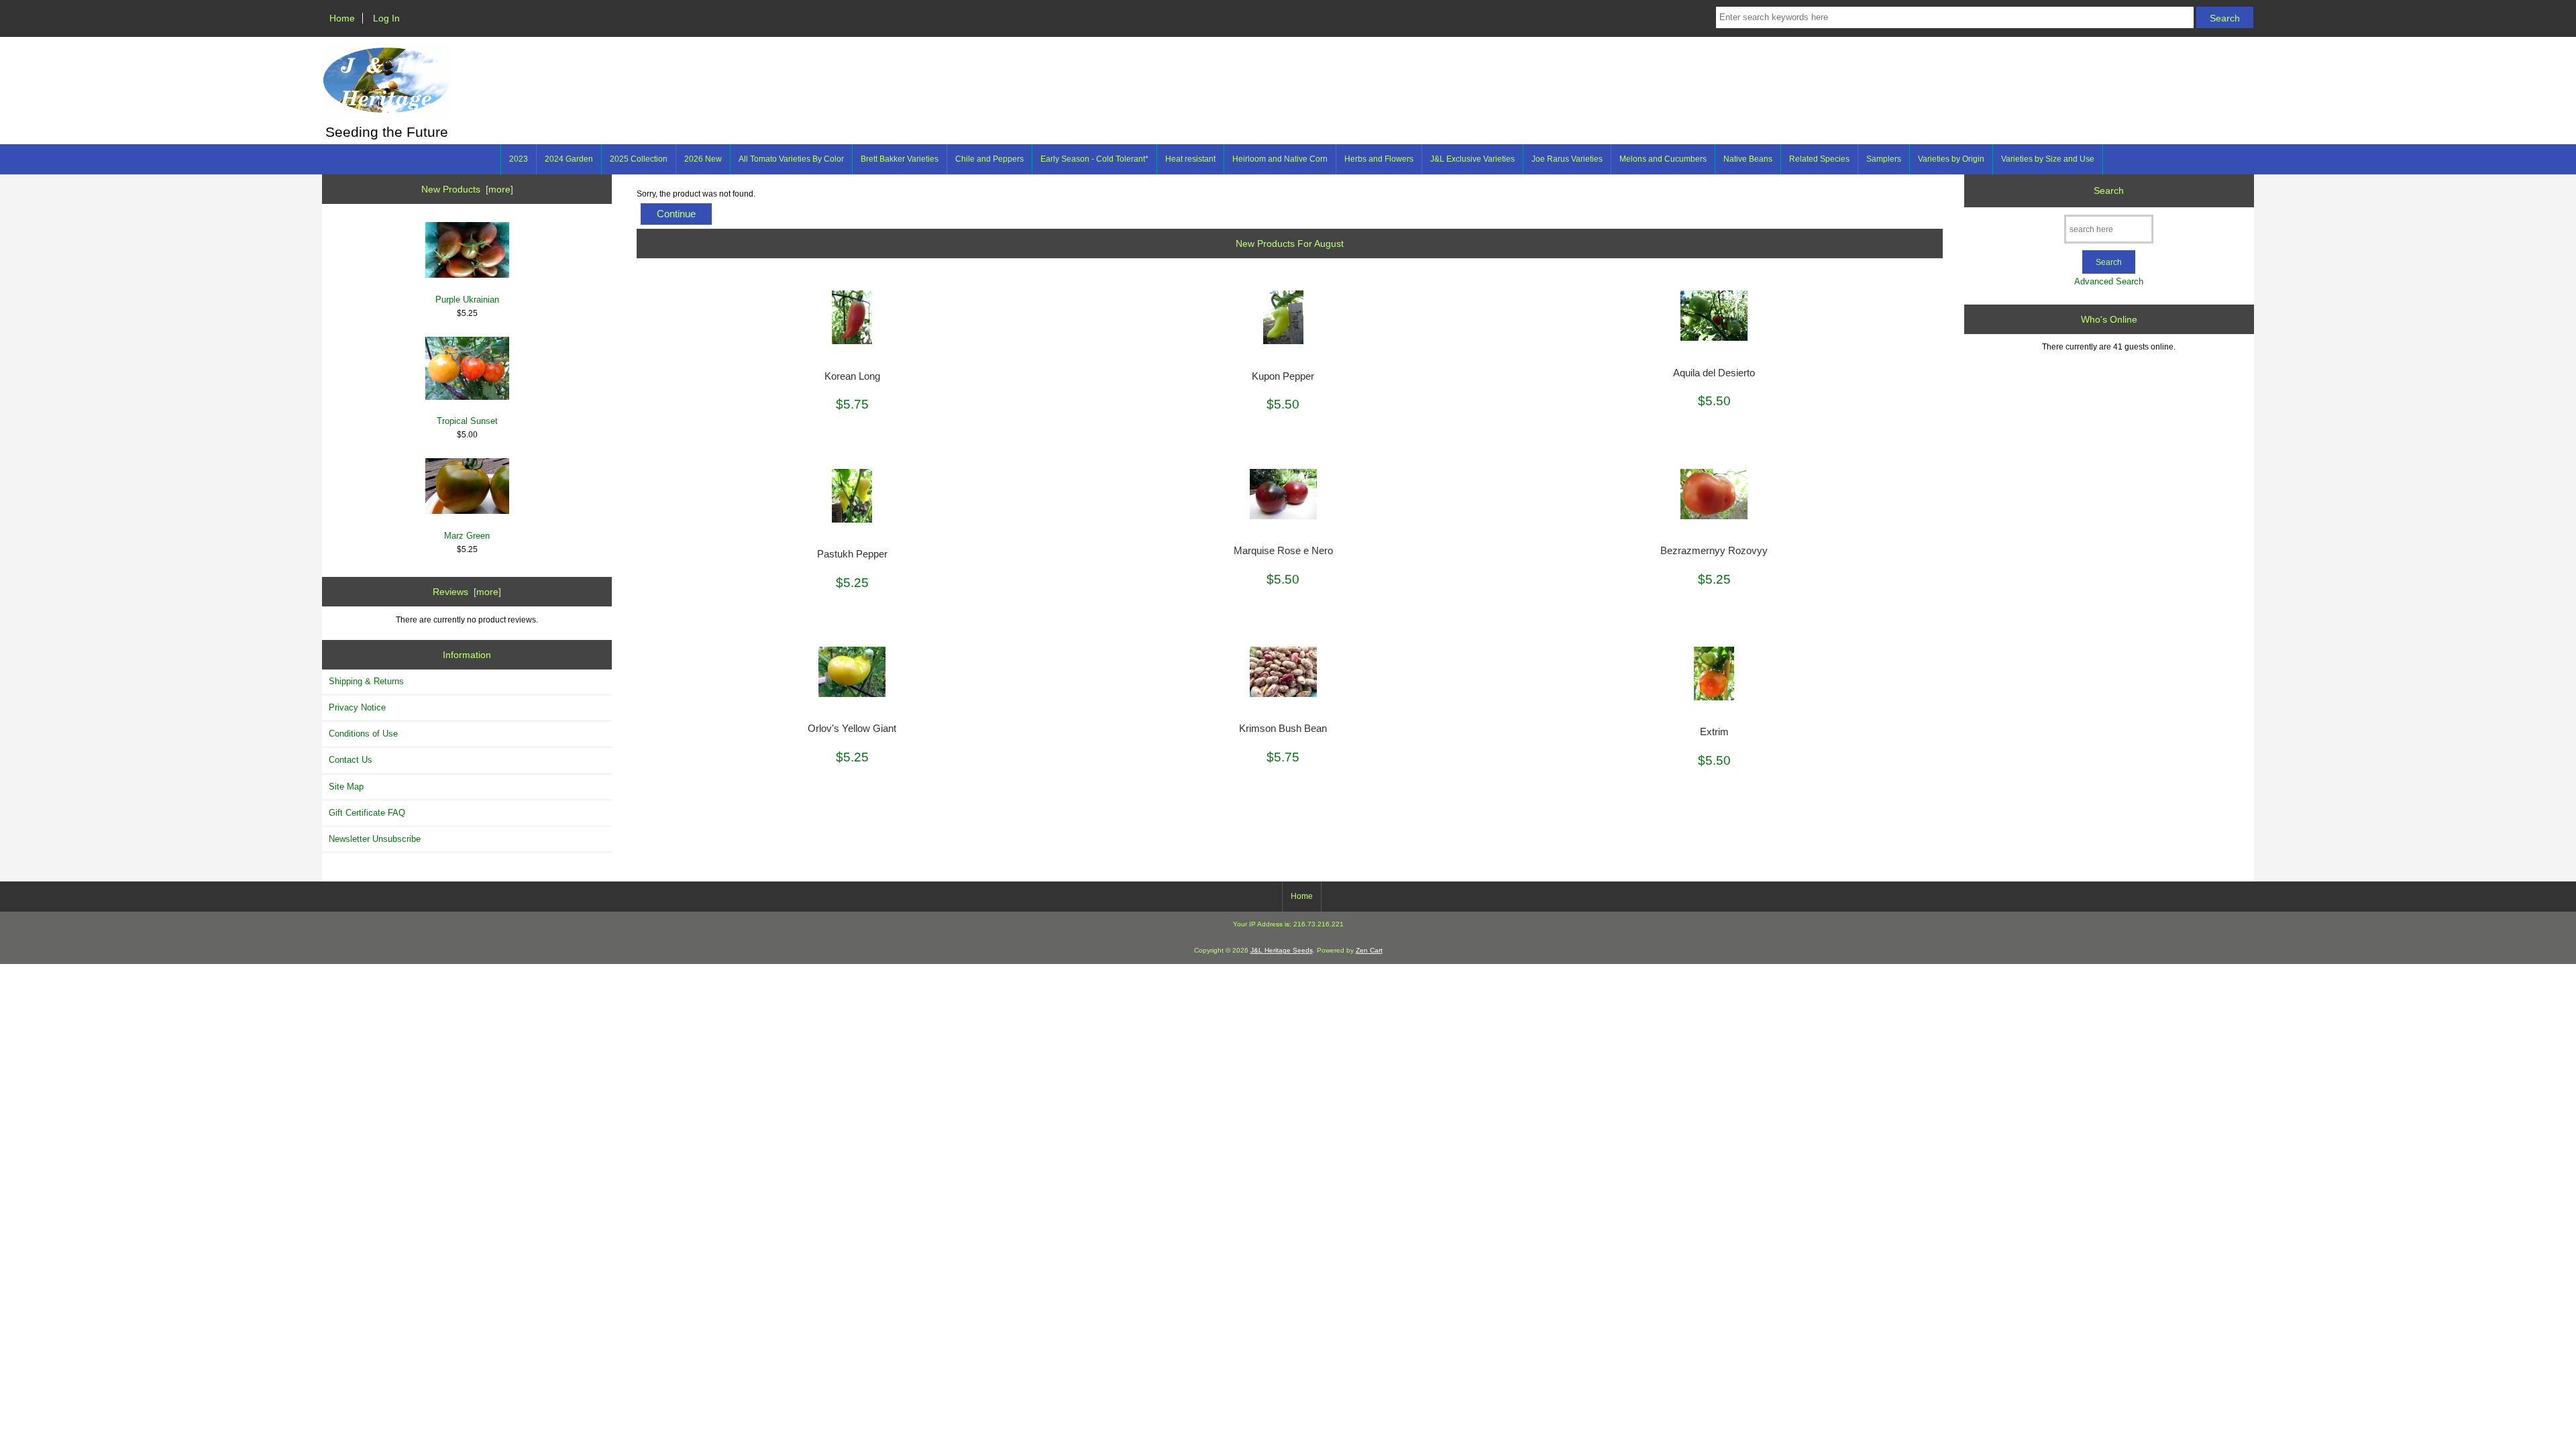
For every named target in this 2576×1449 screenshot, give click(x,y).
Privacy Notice (357, 707)
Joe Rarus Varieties (1567, 159)
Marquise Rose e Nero (1283, 551)
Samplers (1884, 159)
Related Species (1819, 159)
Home (342, 18)
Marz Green (467, 536)
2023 (519, 159)
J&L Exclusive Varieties (1472, 159)
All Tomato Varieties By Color (791, 159)
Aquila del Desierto (1714, 373)
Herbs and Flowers (1379, 159)
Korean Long (852, 376)
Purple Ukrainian (467, 300)
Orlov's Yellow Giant (852, 729)
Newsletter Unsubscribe (375, 839)
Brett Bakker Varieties (900, 159)
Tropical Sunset (467, 421)
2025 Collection (639, 159)
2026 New (703, 159)
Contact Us (351, 760)
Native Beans (1748, 159)
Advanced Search (2109, 281)
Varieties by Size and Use (2048, 159)
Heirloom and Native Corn (1280, 159)
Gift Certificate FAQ (367, 813)
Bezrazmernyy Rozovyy (1714, 551)
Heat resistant (1190, 159)
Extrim (1714, 732)
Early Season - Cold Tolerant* (1094, 159)
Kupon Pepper (1283, 376)
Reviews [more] (467, 592)
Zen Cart (1369, 950)
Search (2109, 191)
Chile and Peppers (989, 159)
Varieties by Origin (1951, 159)
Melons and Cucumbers (1663, 159)
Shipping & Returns (366, 681)
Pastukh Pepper (852, 554)
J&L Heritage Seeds (1282, 950)
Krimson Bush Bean (1283, 729)
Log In (386, 18)
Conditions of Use (363, 734)
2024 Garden (569, 159)
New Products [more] (467, 189)
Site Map (346, 787)
